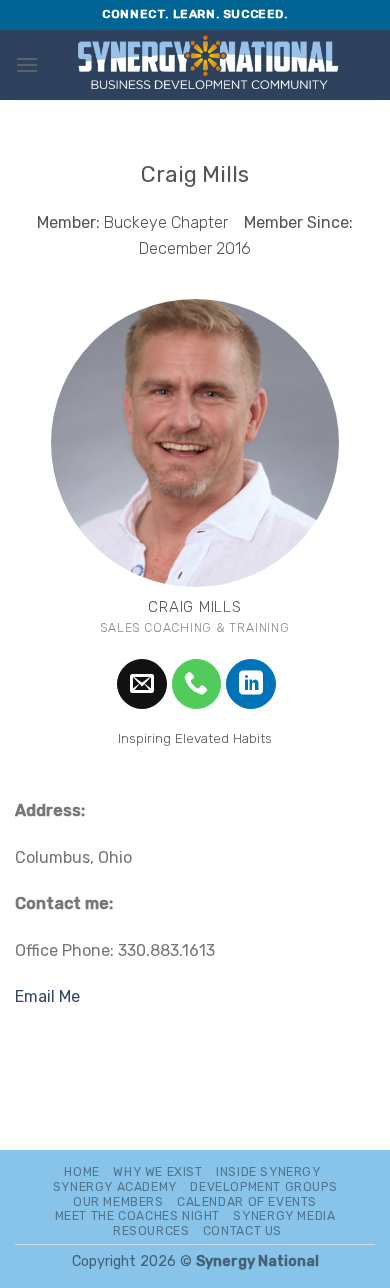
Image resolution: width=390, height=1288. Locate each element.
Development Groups (263, 1187)
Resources (151, 1231)
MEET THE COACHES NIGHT (137, 1216)
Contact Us (242, 1231)
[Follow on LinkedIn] (251, 684)
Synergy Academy (115, 1187)
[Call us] (197, 684)
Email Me (47, 996)
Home (81, 1172)
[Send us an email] (142, 684)
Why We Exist (157, 1172)
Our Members (118, 1202)
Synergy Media (284, 1216)
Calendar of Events (247, 1202)
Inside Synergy (268, 1172)
